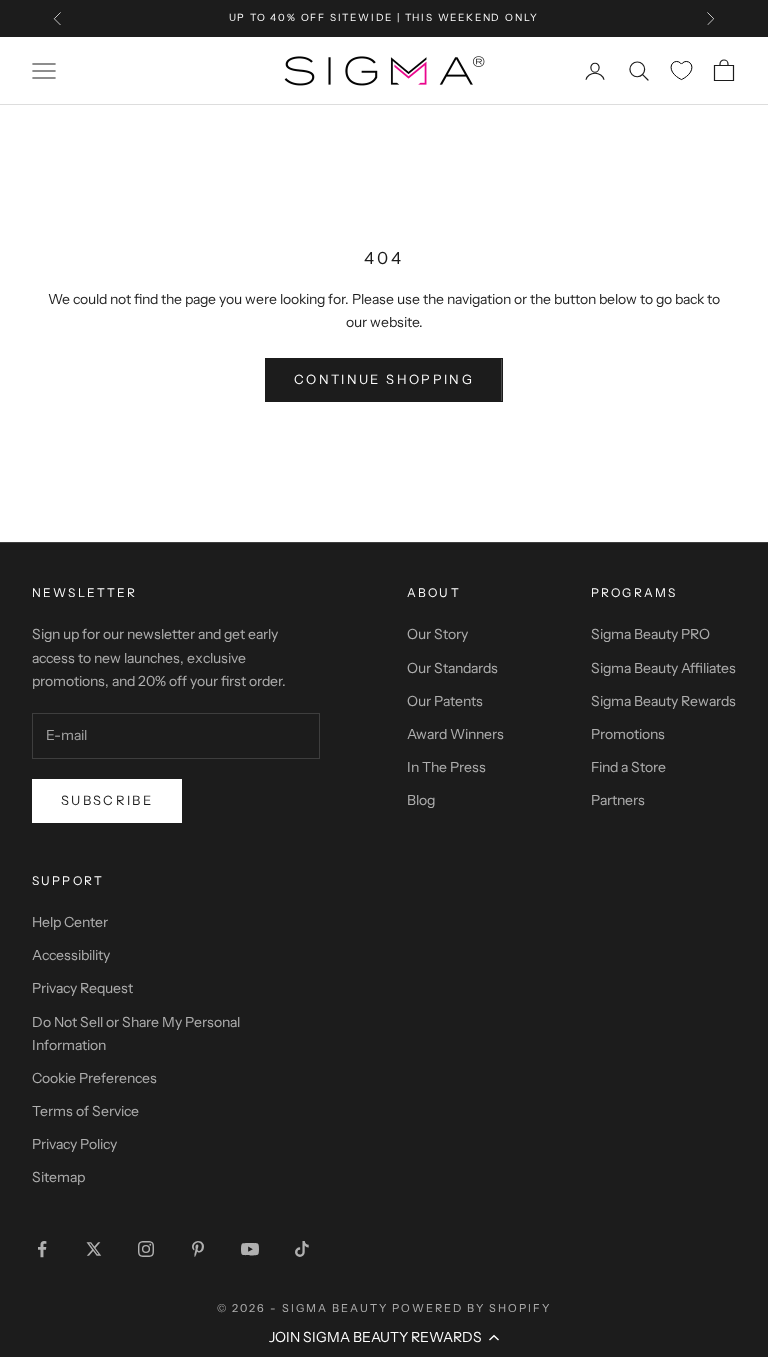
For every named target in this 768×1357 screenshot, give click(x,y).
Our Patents (445, 701)
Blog (421, 800)
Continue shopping (384, 379)
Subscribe (107, 800)
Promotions (628, 734)
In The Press (446, 767)
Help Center (70, 922)
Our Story (437, 634)
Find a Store (628, 767)
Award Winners (455, 734)
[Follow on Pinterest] (198, 1249)
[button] (384, 1337)
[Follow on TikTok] (302, 1249)
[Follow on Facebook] (42, 1249)
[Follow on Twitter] (94, 1249)
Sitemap (58, 1177)
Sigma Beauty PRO (650, 634)
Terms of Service (85, 1111)
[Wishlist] (681, 70)
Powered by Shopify (471, 1308)
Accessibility (71, 955)
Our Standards (452, 668)
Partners (618, 800)
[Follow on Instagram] (146, 1249)
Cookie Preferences (94, 1078)
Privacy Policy (74, 1144)
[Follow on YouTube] (250, 1249)
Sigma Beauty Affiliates (663, 668)
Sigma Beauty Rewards (663, 701)
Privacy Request (82, 988)
